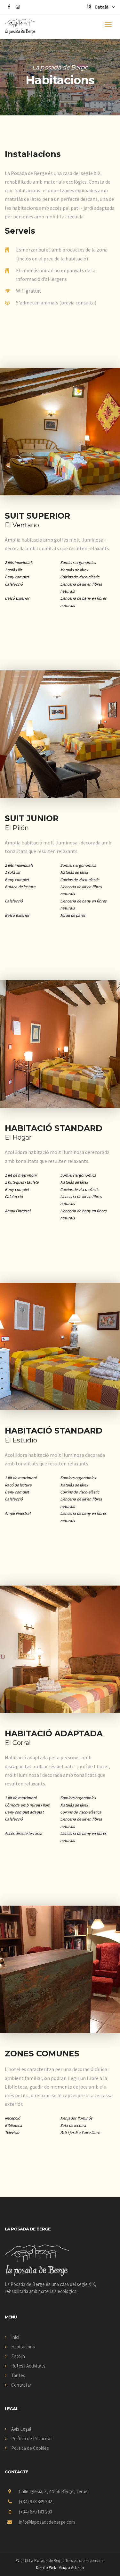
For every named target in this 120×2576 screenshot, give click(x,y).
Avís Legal (21, 2429)
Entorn (18, 2356)
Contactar (21, 2385)
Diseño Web (46, 2568)
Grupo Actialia (72, 2568)
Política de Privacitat (32, 2438)
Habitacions (23, 2347)
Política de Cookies (30, 2448)
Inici (15, 2337)
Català (101, 7)
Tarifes (18, 2375)
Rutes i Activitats (28, 2366)
